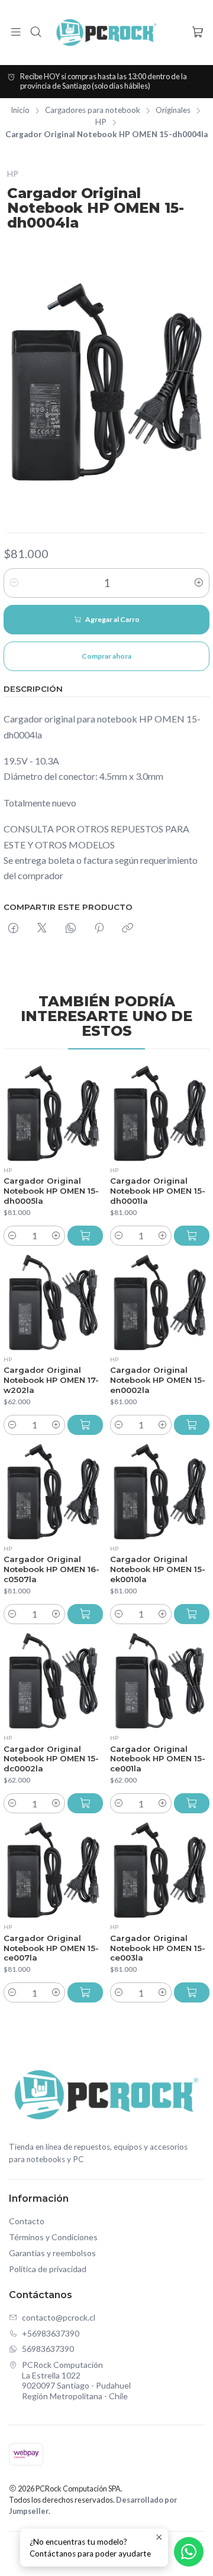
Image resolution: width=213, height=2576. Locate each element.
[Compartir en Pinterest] (99, 929)
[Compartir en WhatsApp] (71, 929)
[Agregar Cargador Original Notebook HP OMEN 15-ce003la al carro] (192, 1992)
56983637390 (48, 2349)
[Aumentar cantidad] (199, 583)
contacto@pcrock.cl (59, 2317)
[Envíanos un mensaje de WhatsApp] (189, 2552)
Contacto (27, 2221)
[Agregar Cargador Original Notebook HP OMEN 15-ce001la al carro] (192, 1803)
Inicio (20, 111)
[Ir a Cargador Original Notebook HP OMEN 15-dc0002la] (53, 1681)
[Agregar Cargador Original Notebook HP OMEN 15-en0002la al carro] (192, 1425)
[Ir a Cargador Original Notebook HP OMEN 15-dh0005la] (53, 1113)
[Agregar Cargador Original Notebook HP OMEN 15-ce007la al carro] (85, 1992)
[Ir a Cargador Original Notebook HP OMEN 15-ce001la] (160, 1681)
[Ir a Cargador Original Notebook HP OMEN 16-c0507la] (53, 1492)
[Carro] (197, 33)
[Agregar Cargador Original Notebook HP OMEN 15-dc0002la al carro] (85, 1803)
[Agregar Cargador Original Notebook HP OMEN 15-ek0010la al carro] (192, 1614)
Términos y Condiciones (53, 2237)
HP (101, 122)
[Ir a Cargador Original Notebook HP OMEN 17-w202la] (53, 1302)
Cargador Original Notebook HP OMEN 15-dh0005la (51, 1191)
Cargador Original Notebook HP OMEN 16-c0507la (51, 1569)
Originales (173, 111)
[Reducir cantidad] (14, 583)
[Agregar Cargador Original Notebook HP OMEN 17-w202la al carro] (85, 1425)
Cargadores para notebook (93, 111)
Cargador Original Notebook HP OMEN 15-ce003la (158, 1948)
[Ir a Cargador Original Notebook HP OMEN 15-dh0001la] (160, 1113)
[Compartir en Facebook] (13, 929)
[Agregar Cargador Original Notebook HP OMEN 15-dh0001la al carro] (192, 1236)
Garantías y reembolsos (52, 2253)
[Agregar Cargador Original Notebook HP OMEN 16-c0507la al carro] (85, 1614)
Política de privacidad (48, 2269)
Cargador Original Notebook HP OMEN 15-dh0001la (158, 1191)
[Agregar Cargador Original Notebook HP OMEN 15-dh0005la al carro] (85, 1236)
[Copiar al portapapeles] (128, 929)
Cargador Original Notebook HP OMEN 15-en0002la (158, 1380)
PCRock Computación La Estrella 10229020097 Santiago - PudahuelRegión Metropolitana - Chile (76, 2380)
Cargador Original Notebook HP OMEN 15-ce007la (51, 1948)
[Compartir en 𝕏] (42, 929)
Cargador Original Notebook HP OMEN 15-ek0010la (158, 1569)
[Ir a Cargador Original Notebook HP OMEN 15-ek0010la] (160, 1492)
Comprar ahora (106, 656)
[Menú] (16, 33)
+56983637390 (51, 2333)
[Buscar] (35, 33)
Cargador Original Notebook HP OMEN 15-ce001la (158, 1759)
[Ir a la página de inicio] (106, 33)
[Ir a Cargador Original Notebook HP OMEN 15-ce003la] (160, 1870)
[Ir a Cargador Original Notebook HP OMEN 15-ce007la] (53, 1870)
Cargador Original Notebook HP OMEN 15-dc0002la (51, 1759)
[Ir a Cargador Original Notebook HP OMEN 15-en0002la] (160, 1302)
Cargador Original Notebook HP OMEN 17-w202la (51, 1380)
